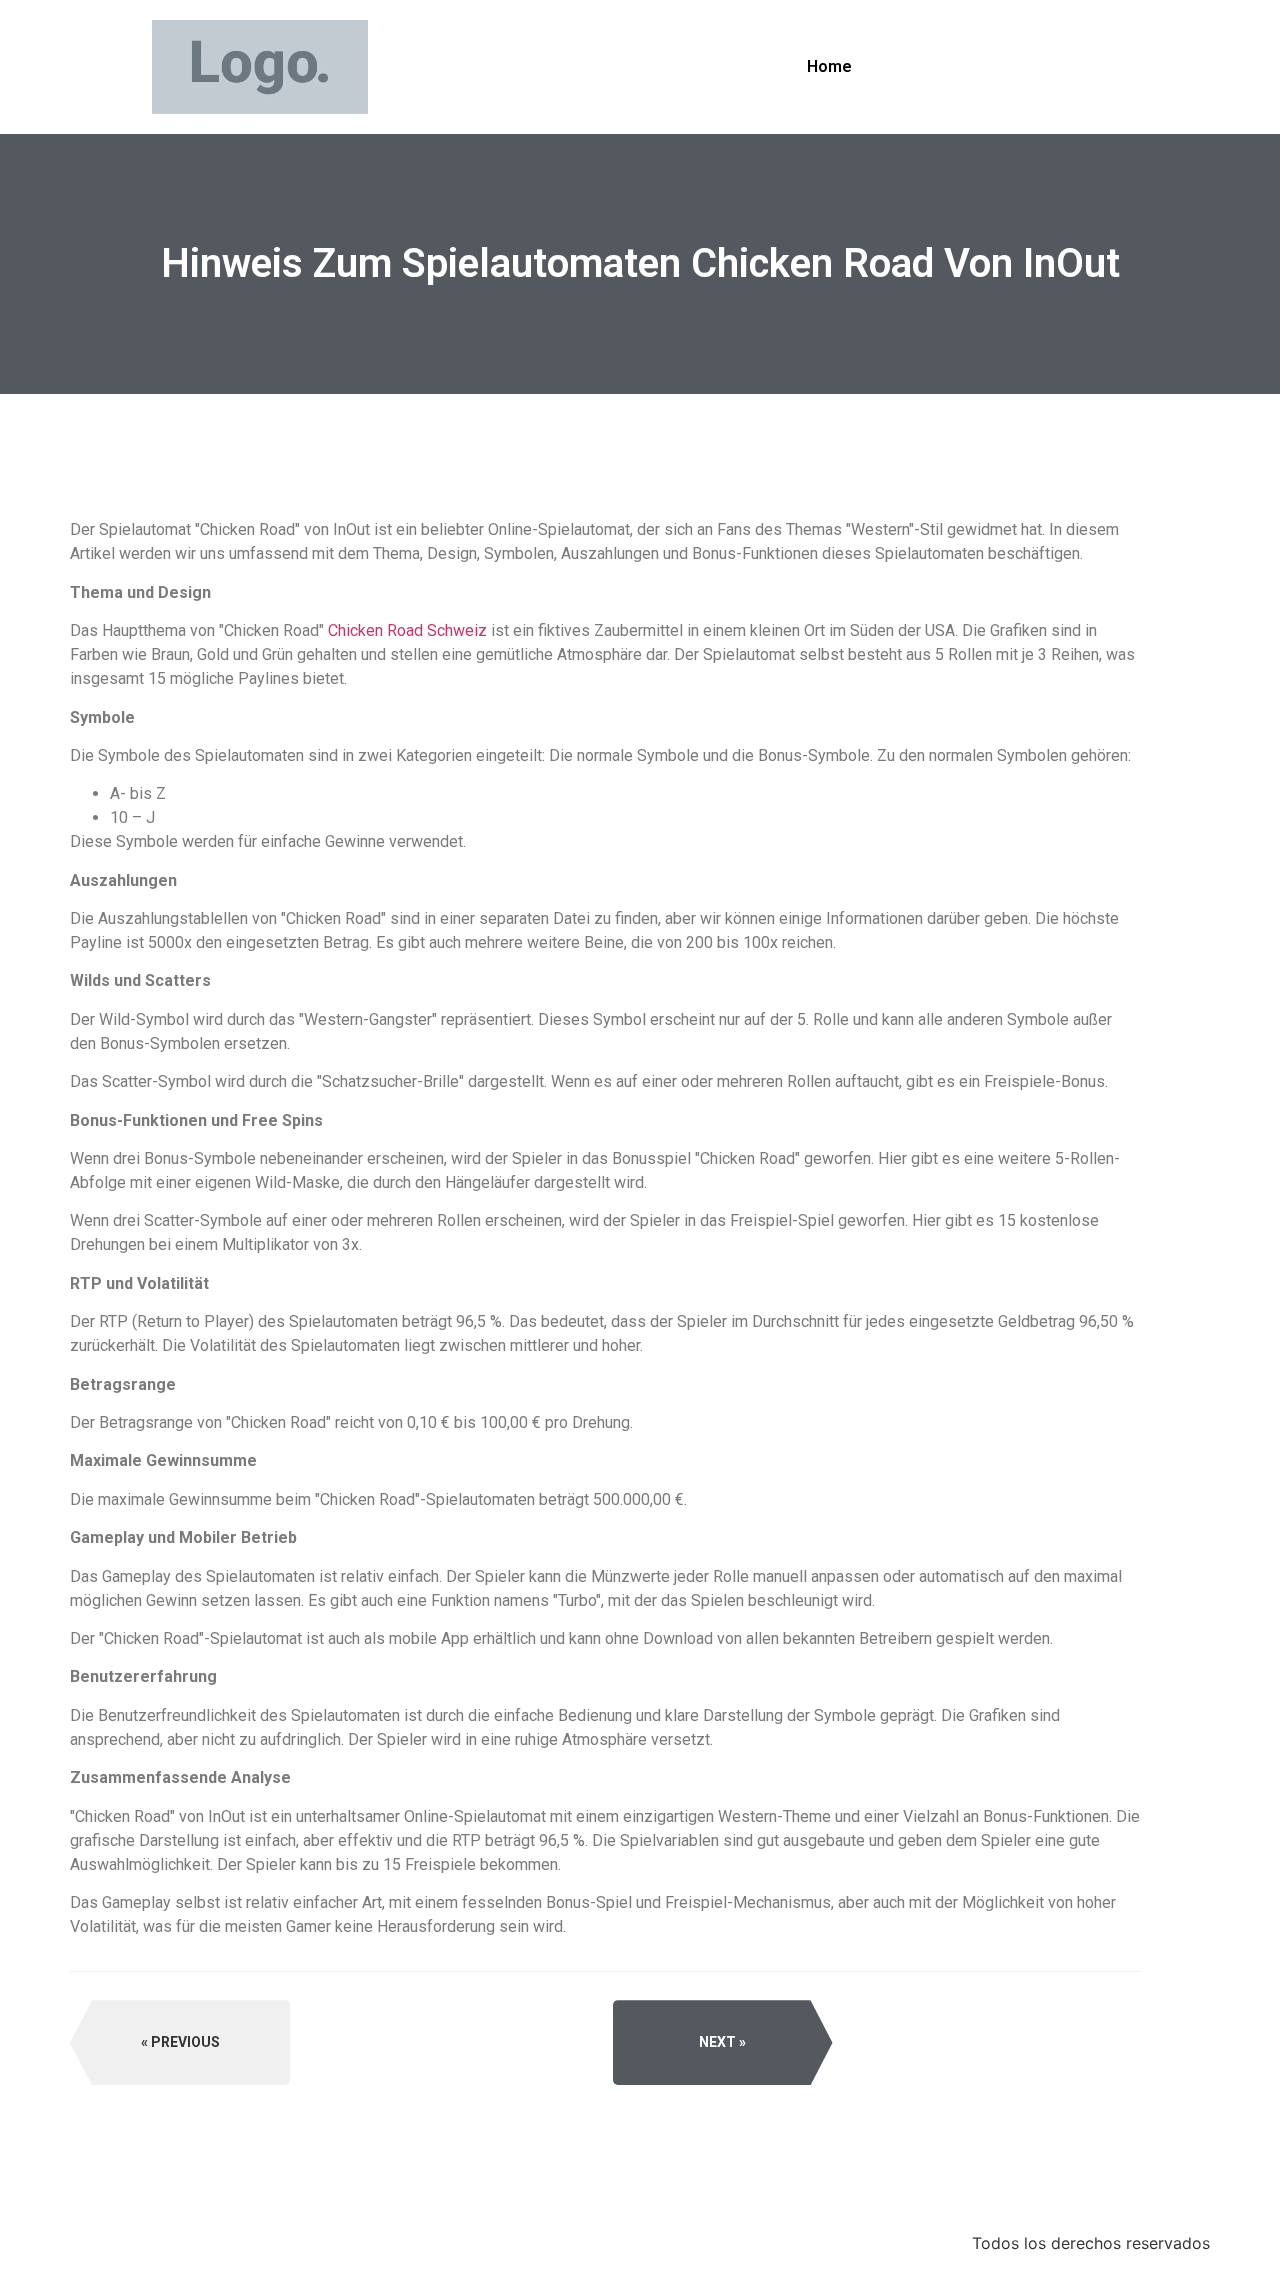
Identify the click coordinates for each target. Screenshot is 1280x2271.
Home (829, 66)
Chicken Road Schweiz (407, 630)
